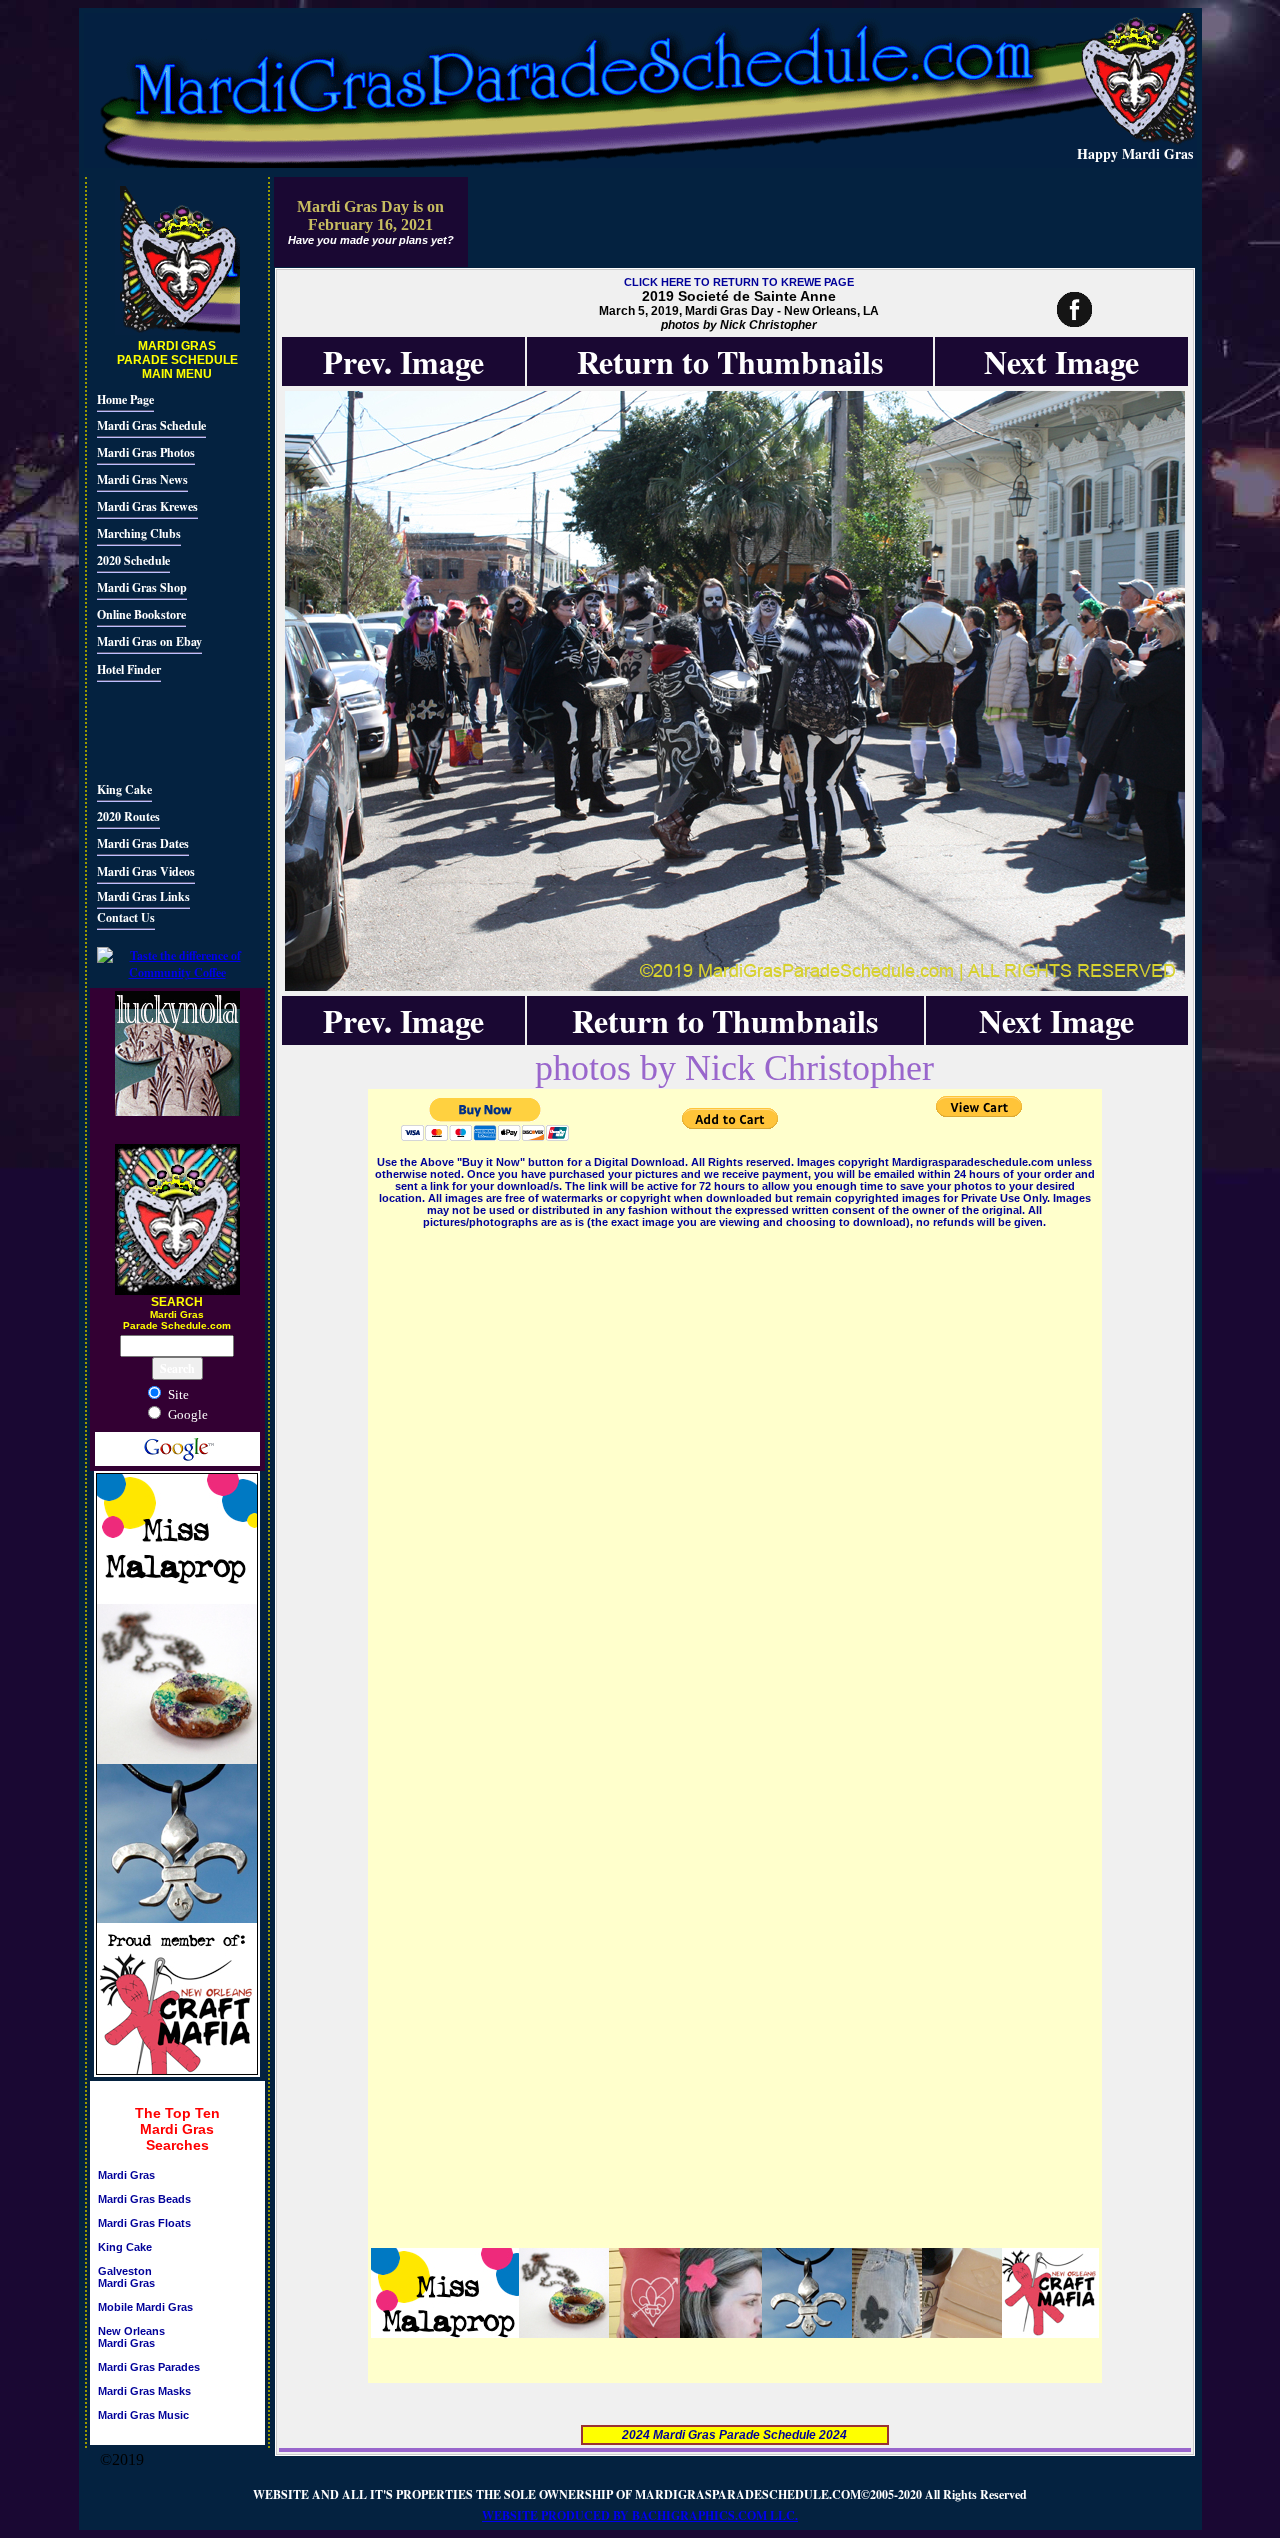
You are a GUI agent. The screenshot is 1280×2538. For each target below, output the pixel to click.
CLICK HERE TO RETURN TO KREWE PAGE (739, 282)
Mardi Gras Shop (142, 587)
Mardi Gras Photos (146, 452)
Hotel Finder (129, 669)
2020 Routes (128, 816)
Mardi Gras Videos (146, 871)
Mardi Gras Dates (143, 843)
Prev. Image (403, 361)
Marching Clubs (139, 533)
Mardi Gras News (142, 479)
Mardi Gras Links (143, 896)
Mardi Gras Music (143, 2415)
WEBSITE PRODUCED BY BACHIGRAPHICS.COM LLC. (640, 2515)
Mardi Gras (126, 2175)
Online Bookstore (141, 614)
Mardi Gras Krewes (147, 506)
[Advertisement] (157, 729)
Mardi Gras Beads (144, 2199)
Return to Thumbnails (730, 361)
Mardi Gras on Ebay (149, 641)
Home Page (125, 399)
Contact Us (126, 917)
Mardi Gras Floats (144, 2223)
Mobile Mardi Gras (145, 2307)
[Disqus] (735, 1482)
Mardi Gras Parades (149, 2367)
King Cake (124, 789)
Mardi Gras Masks (144, 2391)
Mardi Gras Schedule (151, 425)
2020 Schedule (133, 560)
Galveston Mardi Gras (126, 2277)
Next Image (1061, 361)
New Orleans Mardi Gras (131, 2337)
